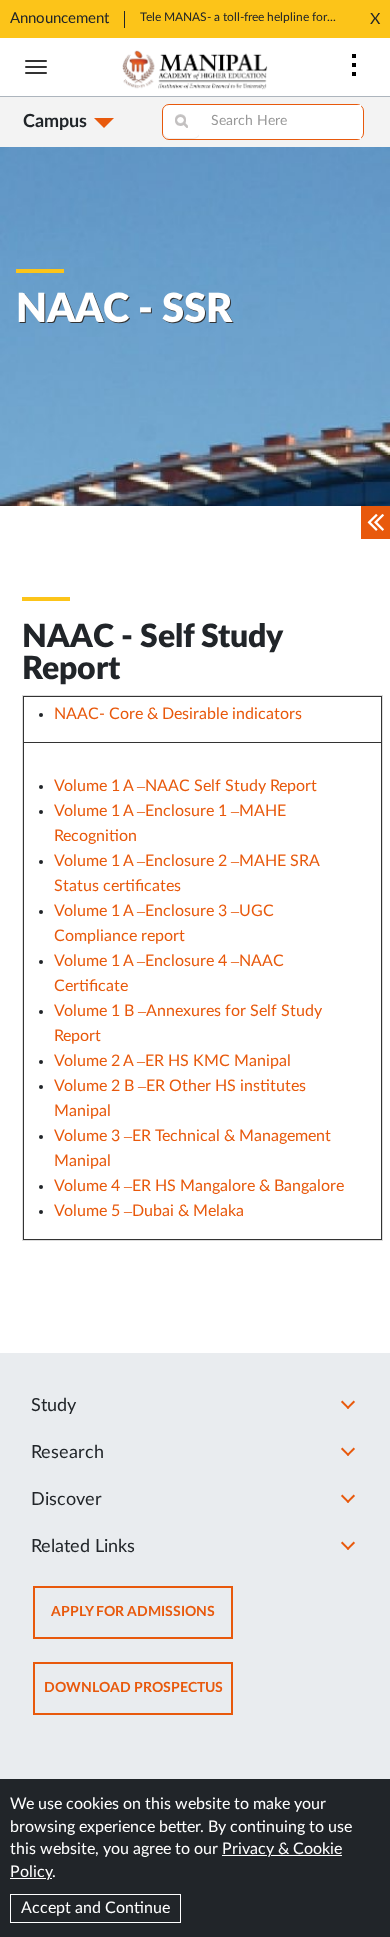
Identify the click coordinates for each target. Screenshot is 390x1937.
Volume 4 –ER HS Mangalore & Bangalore (199, 1186)
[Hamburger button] (36, 67)
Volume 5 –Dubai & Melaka (149, 1211)
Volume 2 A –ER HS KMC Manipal (172, 1061)
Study (53, 1406)
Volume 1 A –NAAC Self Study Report (185, 786)
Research (67, 1453)
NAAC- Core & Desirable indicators (178, 714)
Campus (55, 122)
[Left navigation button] (375, 522)
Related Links (83, 1547)
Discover (66, 1500)
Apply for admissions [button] (142, 1621)
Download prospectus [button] (138, 1697)
